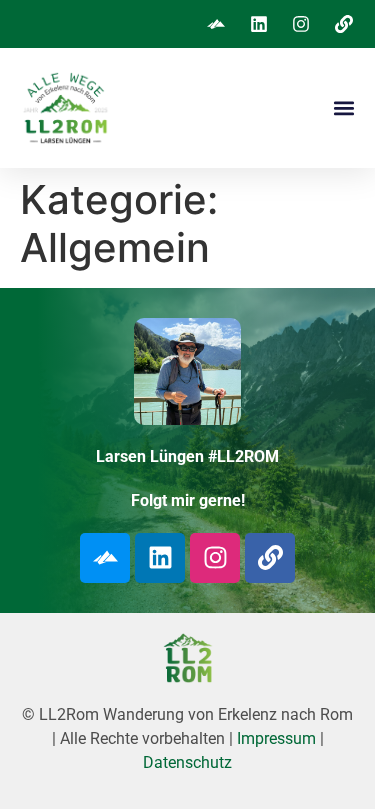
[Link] (270, 558)
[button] (343, 108)
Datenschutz (187, 762)
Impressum (276, 738)
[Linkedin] (160, 558)
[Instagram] (215, 558)
